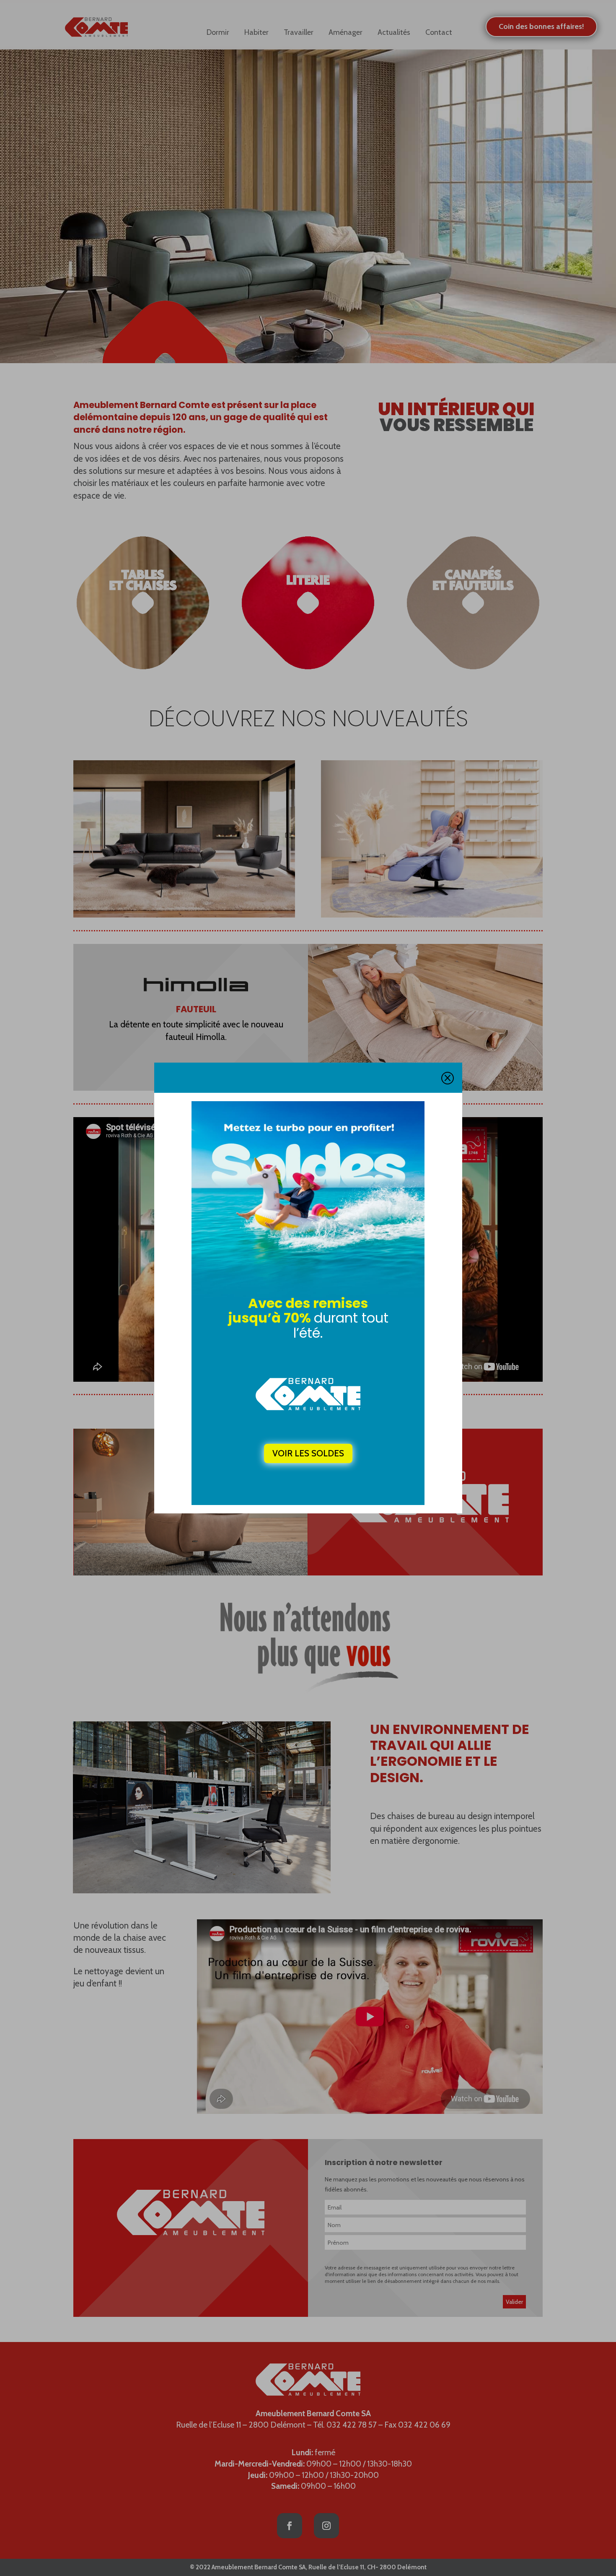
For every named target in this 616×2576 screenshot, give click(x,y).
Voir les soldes (308, 1453)
